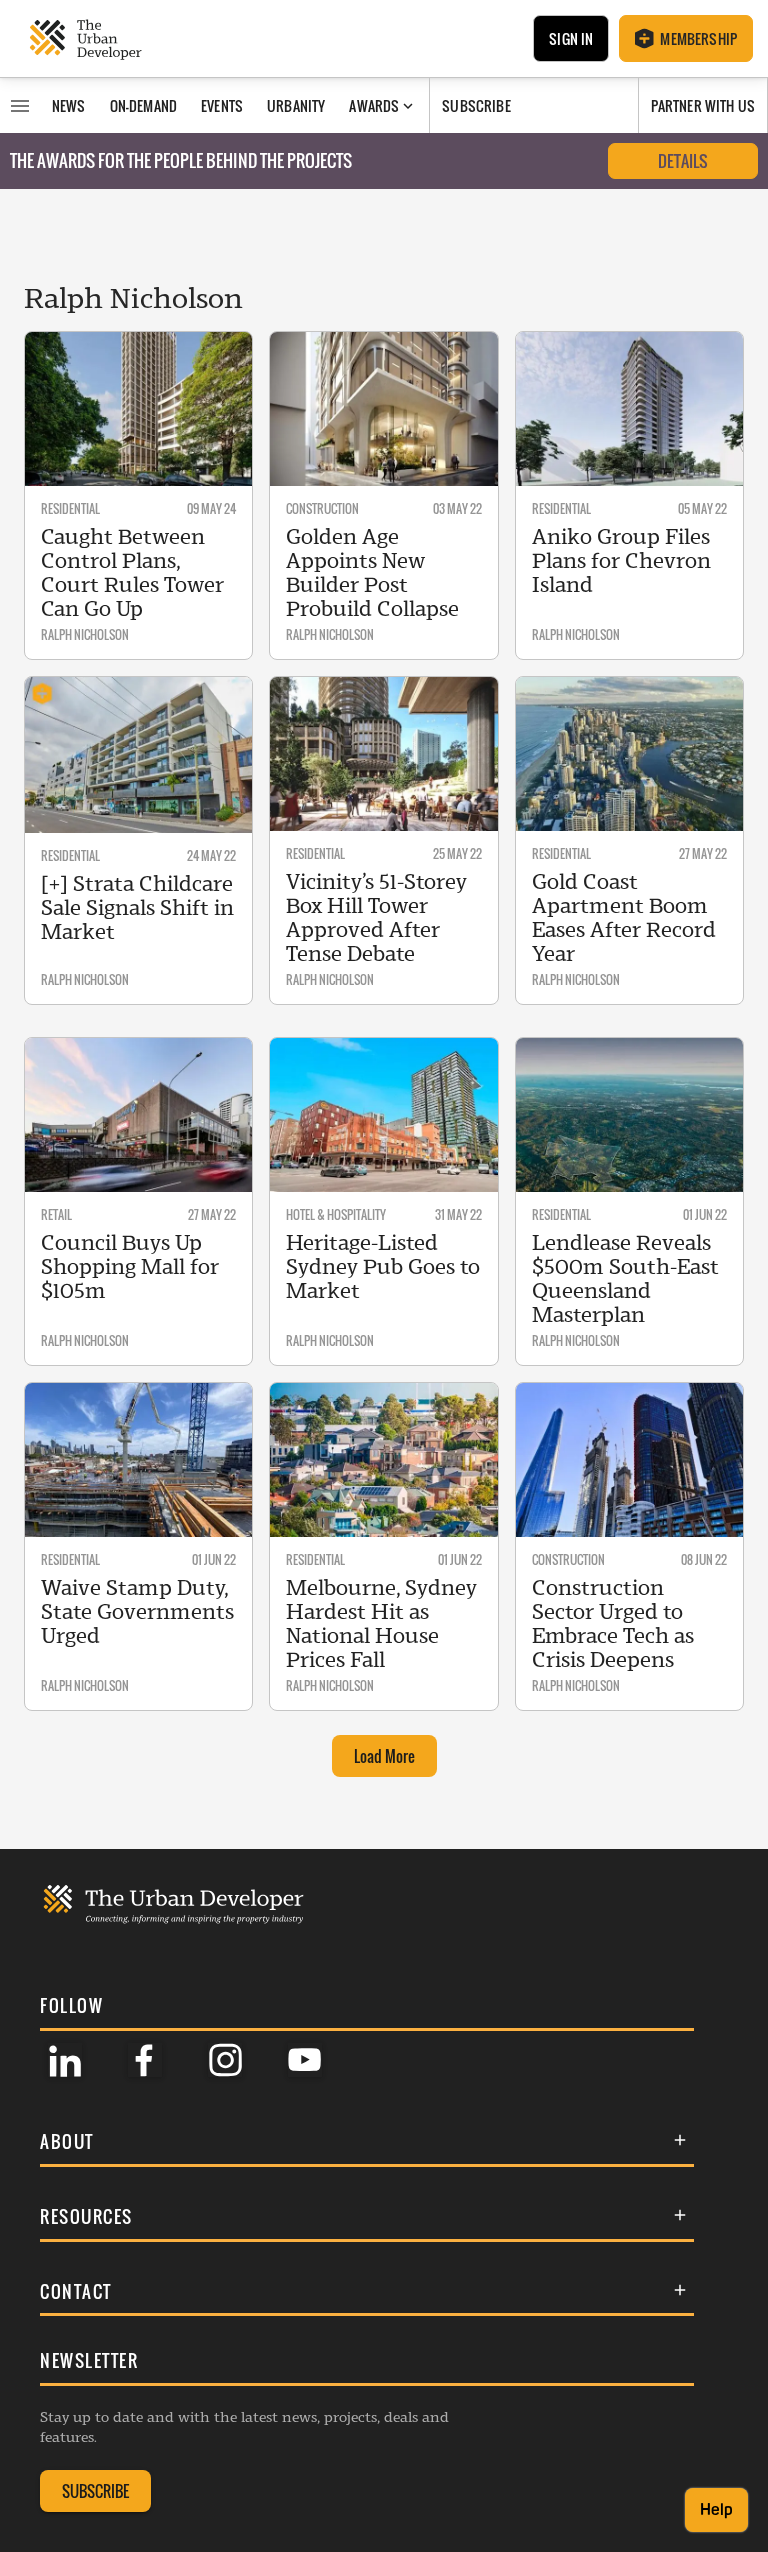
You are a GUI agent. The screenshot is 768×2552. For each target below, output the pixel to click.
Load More (384, 1756)
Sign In (571, 38)
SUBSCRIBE (95, 2491)
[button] (367, 2141)
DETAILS (683, 161)
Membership (698, 38)
